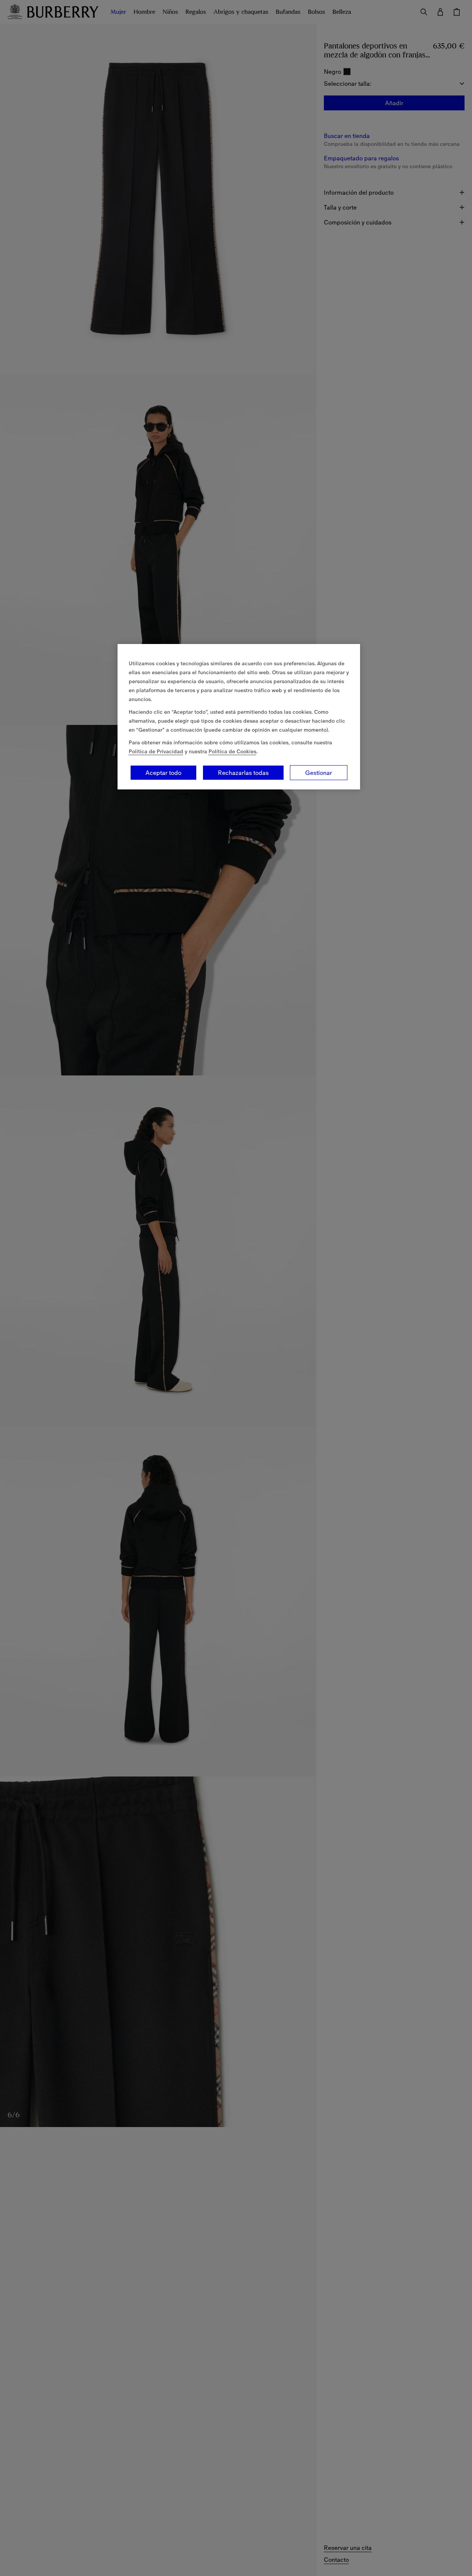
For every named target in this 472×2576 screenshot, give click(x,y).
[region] (239, 717)
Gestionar (319, 773)
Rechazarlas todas (243, 773)
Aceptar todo (163, 773)
